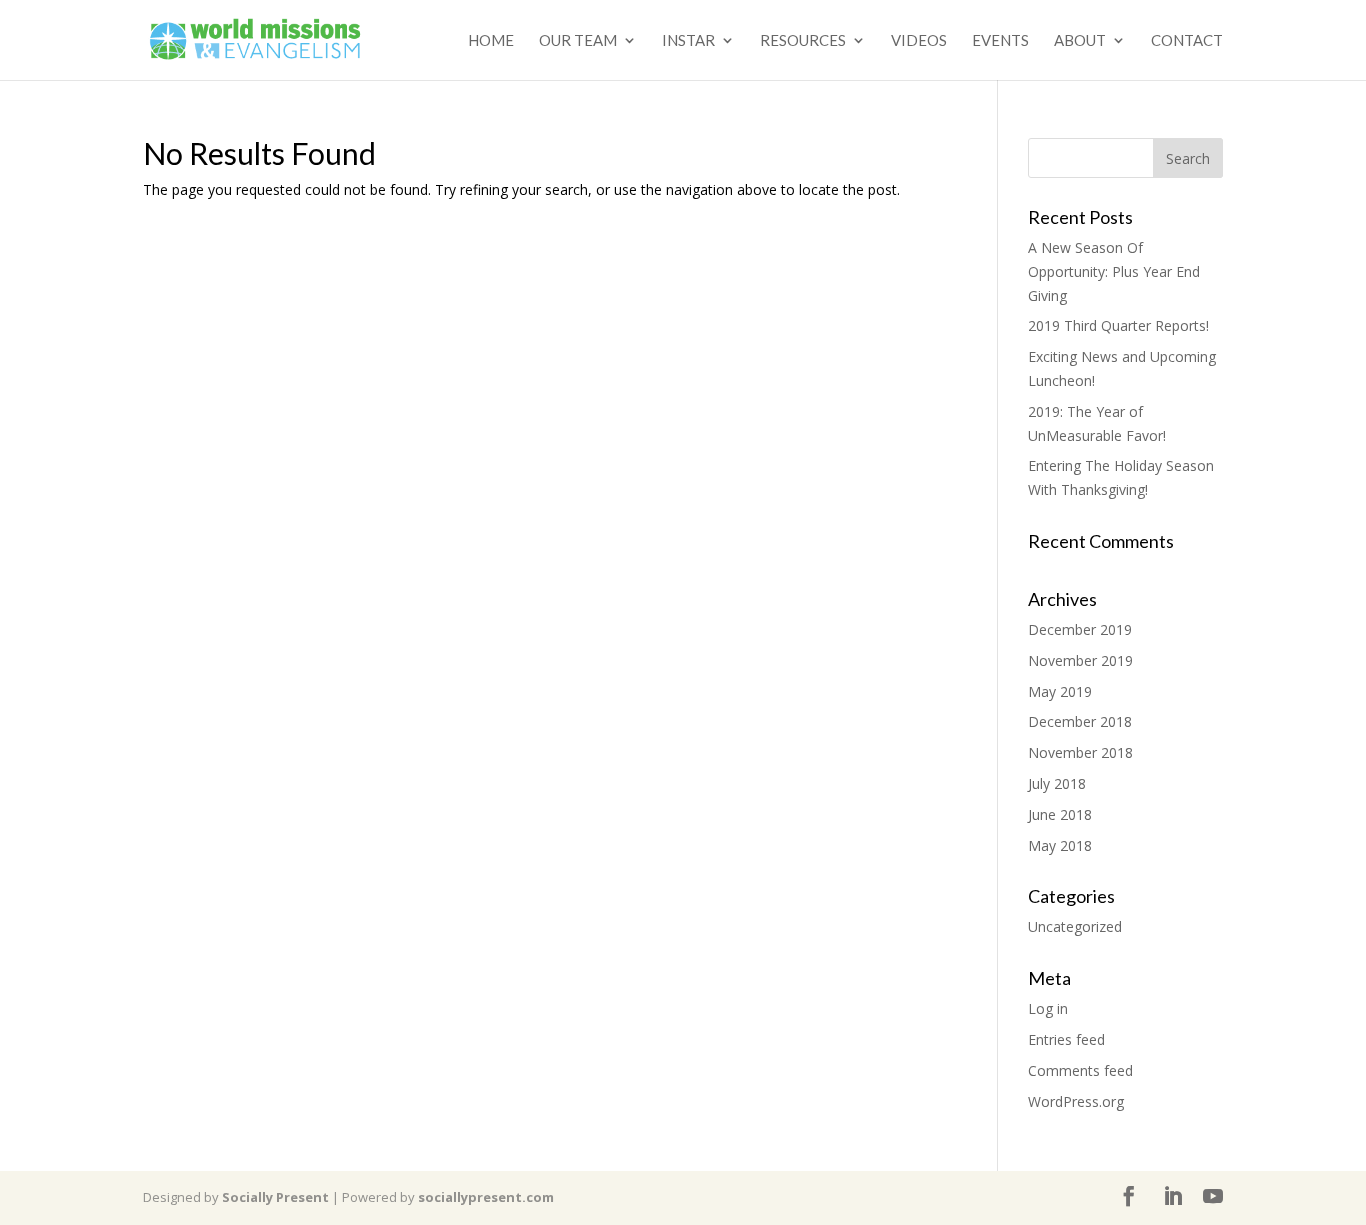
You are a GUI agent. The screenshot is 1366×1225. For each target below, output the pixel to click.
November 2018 (1080, 752)
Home (491, 41)
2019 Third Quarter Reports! (1118, 325)
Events (1000, 41)
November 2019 (1080, 660)
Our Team (578, 41)
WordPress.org (1076, 1101)
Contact (1187, 41)
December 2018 (1080, 721)
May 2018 (1060, 845)
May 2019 (1060, 691)
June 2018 (1060, 814)
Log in (1048, 1008)
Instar (688, 41)
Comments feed (1080, 1070)
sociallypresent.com (486, 1197)
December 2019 (1080, 629)
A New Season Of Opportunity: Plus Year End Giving (1114, 271)
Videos (919, 41)
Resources (803, 41)
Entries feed (1066, 1039)
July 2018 (1057, 783)
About (1080, 41)
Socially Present (275, 1197)
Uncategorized (1075, 926)
